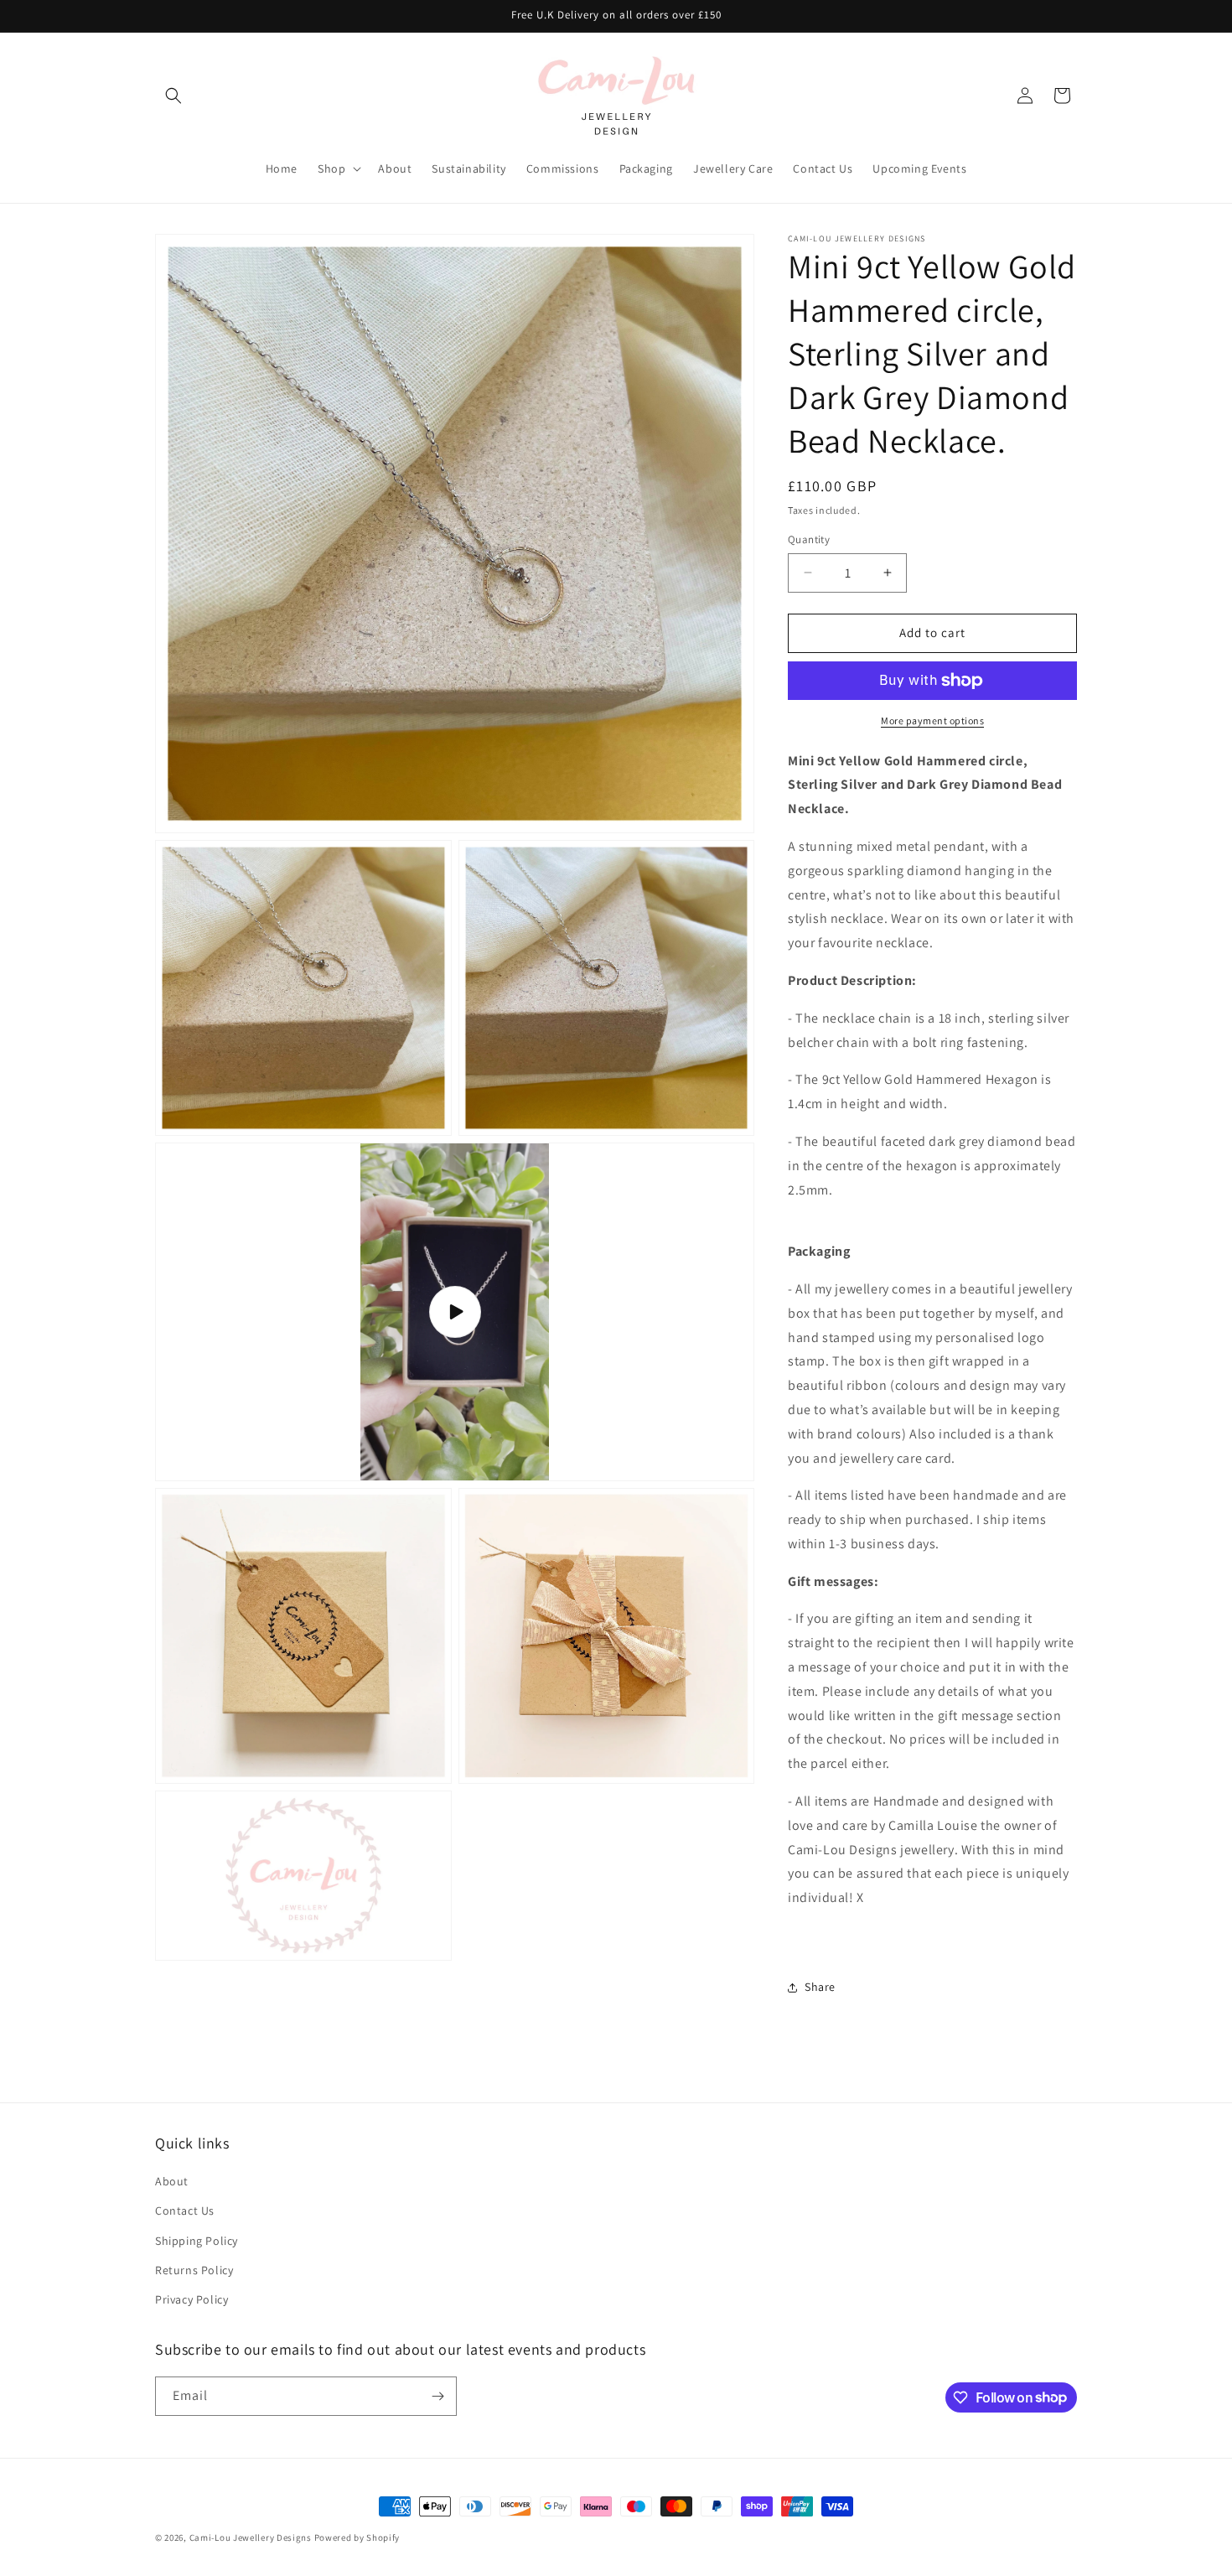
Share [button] (820, 1987)
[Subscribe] (437, 2396)
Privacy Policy (192, 2299)
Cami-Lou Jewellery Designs (251, 2537)
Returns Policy (194, 2270)
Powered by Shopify (357, 2537)
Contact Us (185, 2211)
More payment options (932, 720)
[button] (173, 96)
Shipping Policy (197, 2241)
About (172, 2181)
